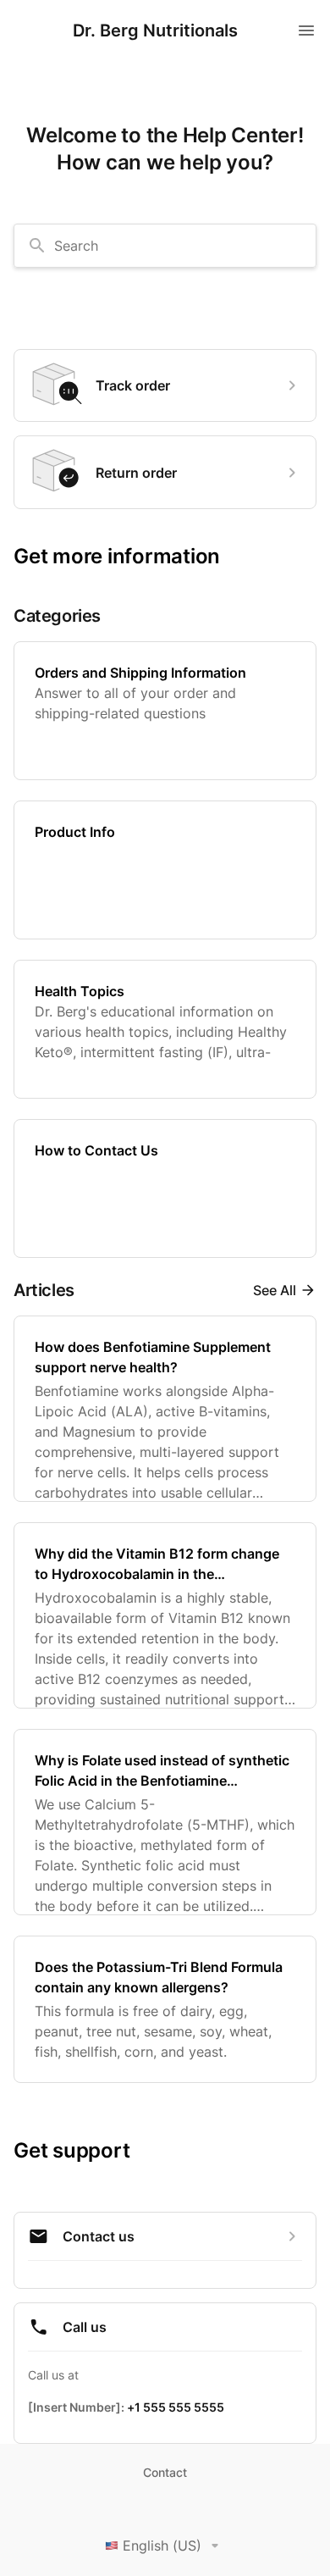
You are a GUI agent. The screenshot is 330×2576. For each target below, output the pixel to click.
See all (275, 1290)
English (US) (162, 2546)
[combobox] (165, 246)
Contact (165, 2472)
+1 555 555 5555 (176, 2407)
